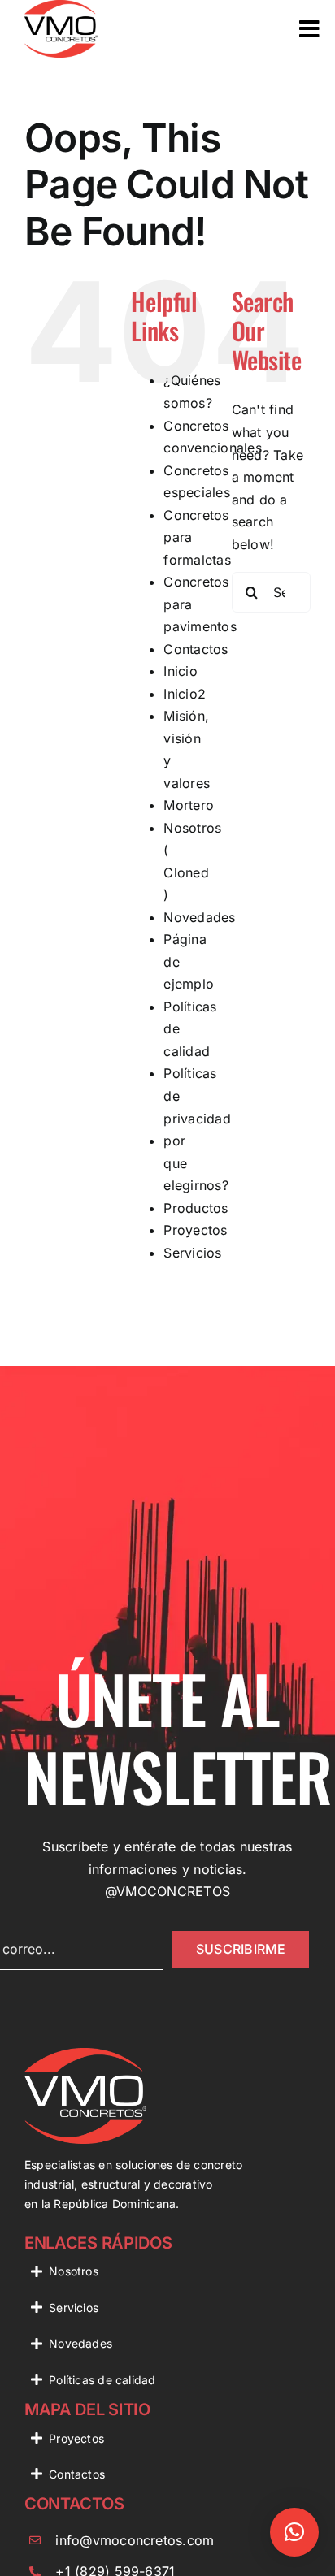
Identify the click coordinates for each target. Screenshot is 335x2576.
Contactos (196, 649)
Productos (196, 1208)
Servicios (192, 1253)
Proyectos (195, 1230)
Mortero (189, 805)
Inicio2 (185, 694)
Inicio (180, 671)
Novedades (199, 917)
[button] (294, 2532)
